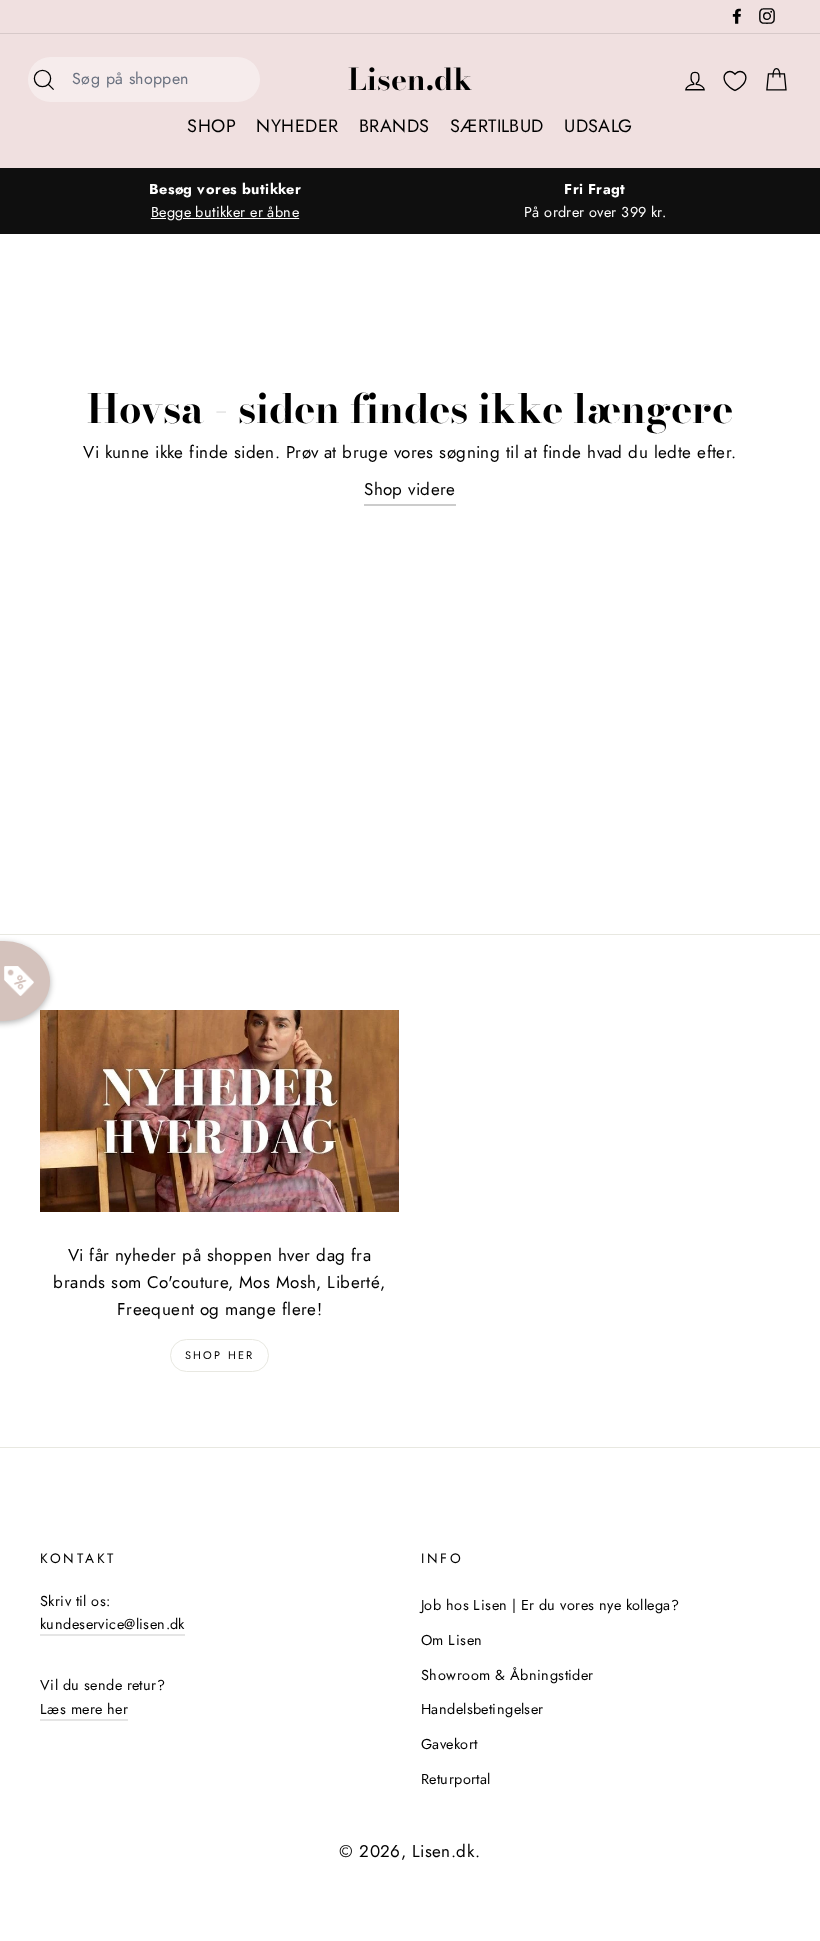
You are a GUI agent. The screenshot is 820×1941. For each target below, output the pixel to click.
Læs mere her (84, 1709)
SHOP (211, 126)
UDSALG (598, 126)
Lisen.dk (410, 79)
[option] (225, 201)
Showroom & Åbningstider (507, 1675)
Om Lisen (451, 1640)
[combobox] (160, 79)
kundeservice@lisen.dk (112, 1624)
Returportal (456, 1779)
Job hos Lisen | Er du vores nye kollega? (550, 1605)
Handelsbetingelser (482, 1709)
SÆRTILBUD (497, 126)
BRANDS (394, 126)
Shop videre (410, 489)
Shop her (220, 1355)
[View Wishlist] (735, 81)
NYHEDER (297, 126)
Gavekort (449, 1744)
